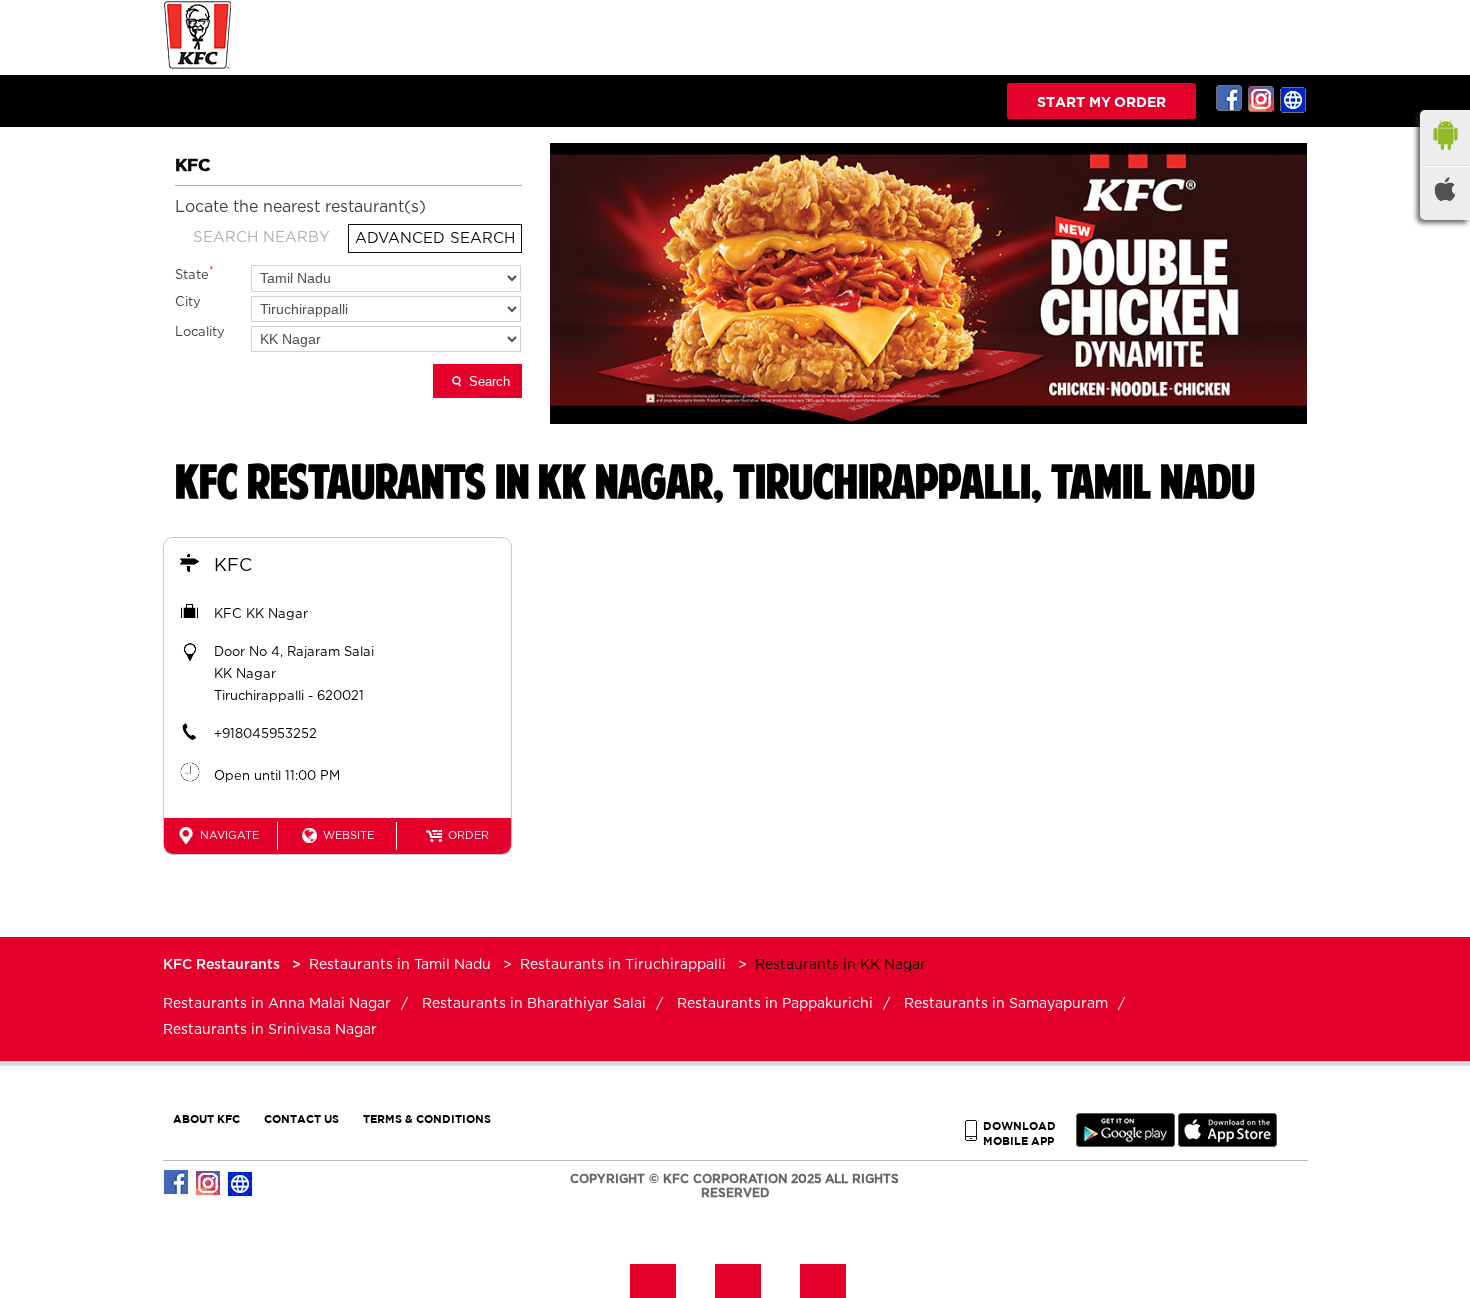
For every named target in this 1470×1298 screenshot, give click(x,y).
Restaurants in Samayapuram (1006, 1004)
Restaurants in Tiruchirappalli (623, 965)
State (194, 273)
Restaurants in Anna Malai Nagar (277, 1004)
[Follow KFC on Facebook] (1230, 99)
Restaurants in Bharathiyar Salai (534, 1004)
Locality (200, 332)
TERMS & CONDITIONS (427, 1118)
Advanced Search (435, 238)
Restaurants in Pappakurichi (775, 1004)
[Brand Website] (1294, 99)
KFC (233, 566)
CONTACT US (301, 1118)
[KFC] (198, 66)
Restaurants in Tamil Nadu (400, 965)
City (188, 302)
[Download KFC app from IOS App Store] (1227, 1142)
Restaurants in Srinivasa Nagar (270, 1030)
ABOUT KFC (206, 1118)
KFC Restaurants (223, 965)
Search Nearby (261, 237)
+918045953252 (265, 734)
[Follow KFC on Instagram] (1262, 99)
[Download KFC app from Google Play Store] (1125, 1142)
